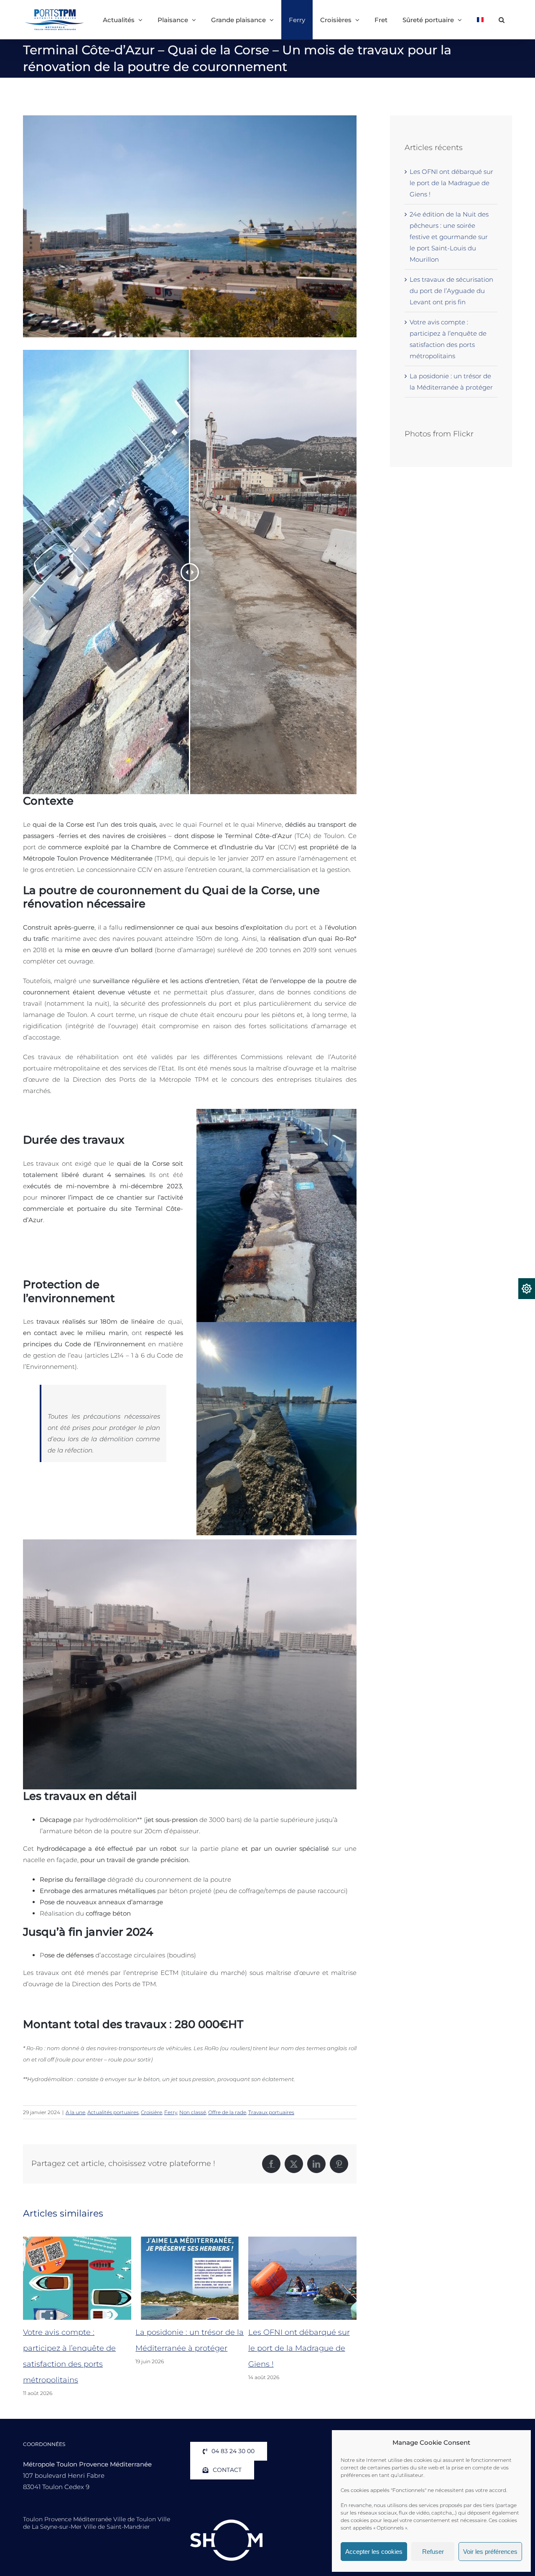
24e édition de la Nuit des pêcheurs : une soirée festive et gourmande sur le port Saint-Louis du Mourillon (449, 237)
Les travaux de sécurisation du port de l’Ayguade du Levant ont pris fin (451, 291)
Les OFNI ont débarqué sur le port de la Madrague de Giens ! (186, 2348)
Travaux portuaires (271, 2112)
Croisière (152, 2112)
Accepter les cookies (374, 2552)
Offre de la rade (227, 2112)
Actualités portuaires (113, 2112)
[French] (480, 20)
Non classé (193, 2112)
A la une (75, 2112)
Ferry (171, 2112)
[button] (502, 20)
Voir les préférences (490, 2552)
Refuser (433, 2552)
